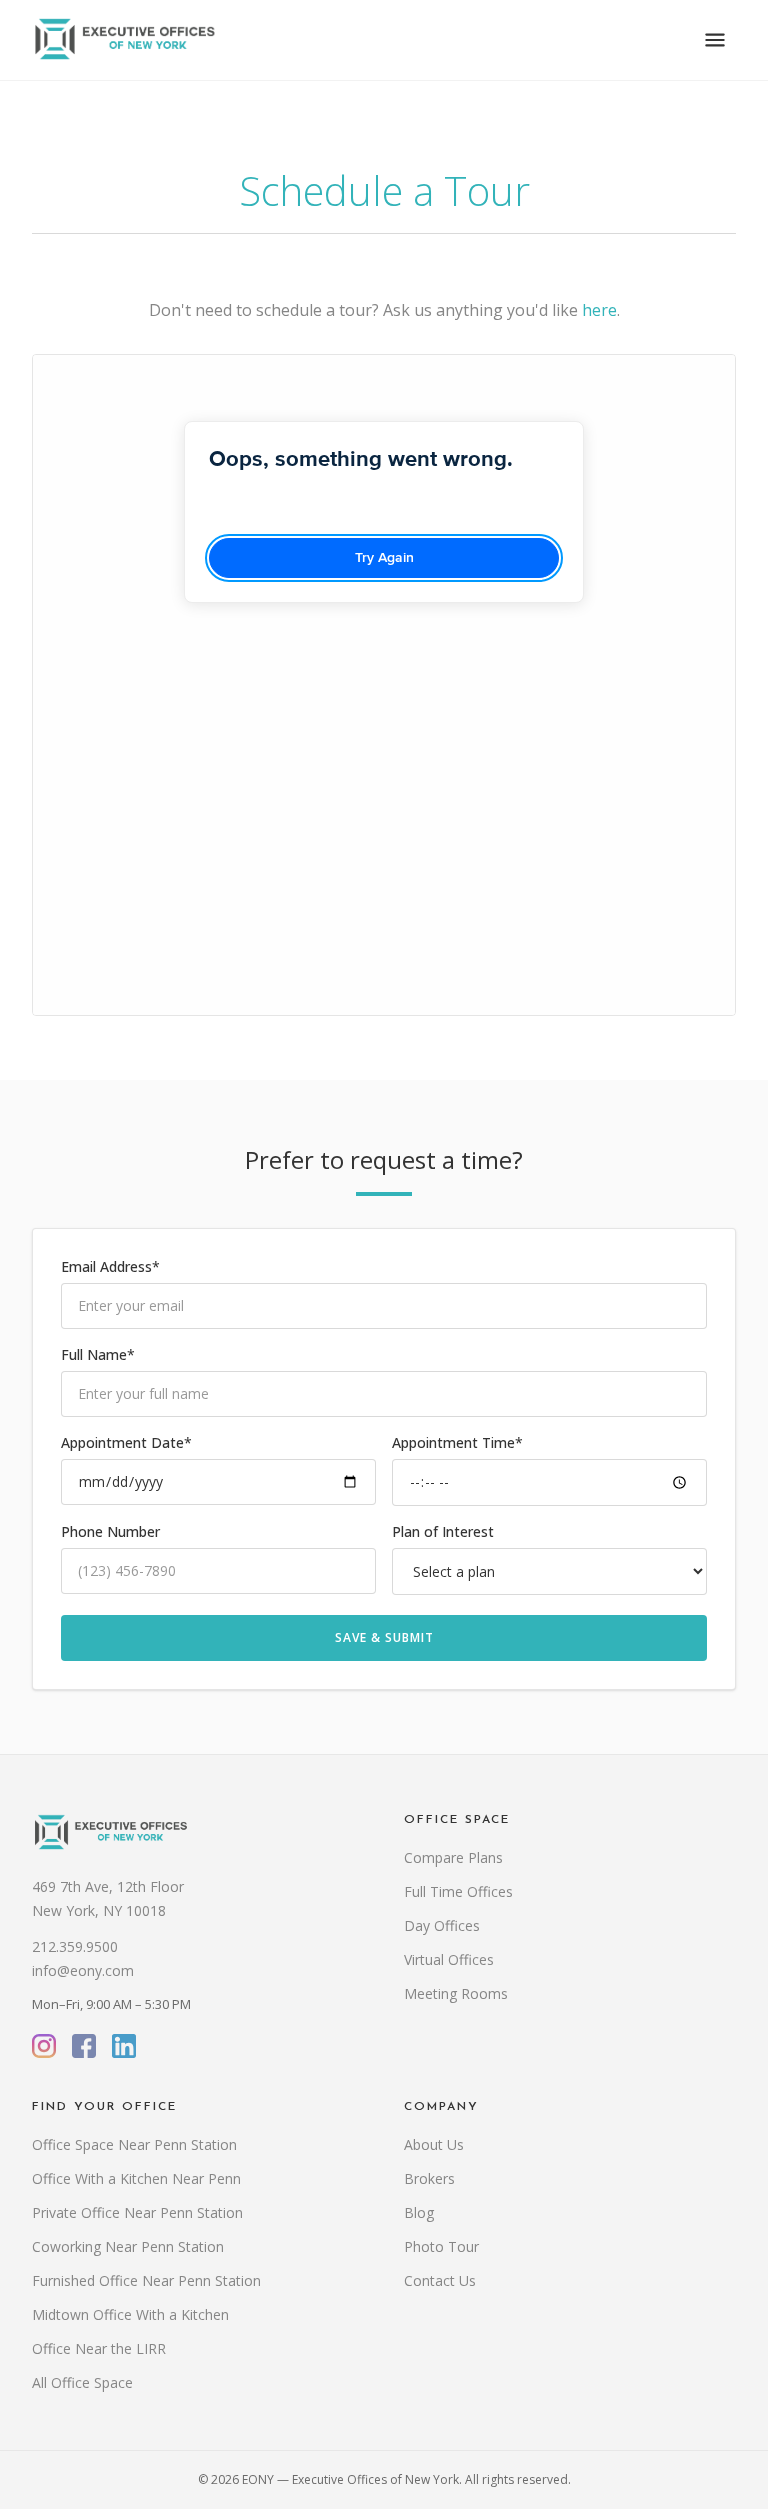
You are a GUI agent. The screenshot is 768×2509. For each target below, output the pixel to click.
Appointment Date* (126, 1442)
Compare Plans (453, 1857)
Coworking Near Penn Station (128, 2246)
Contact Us (440, 2280)
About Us (434, 2144)
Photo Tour (441, 2246)
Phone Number (110, 1531)
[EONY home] (124, 40)
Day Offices (442, 1925)
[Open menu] (715, 40)
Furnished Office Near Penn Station (146, 2280)
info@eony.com (83, 1970)
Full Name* (98, 1354)
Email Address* (110, 1266)
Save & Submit (384, 1637)
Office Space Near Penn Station (134, 2144)
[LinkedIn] (124, 2046)
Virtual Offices (449, 1959)
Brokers (429, 2178)
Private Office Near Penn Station (137, 2212)
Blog (419, 2212)
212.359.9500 (75, 1946)
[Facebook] (84, 2046)
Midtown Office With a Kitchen (130, 2314)
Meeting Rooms (456, 1993)
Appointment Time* (457, 1442)
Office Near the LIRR (99, 2348)
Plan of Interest (443, 1531)
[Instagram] (44, 2046)
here (599, 310)
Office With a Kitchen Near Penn (136, 2178)
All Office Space (82, 2382)
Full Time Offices (458, 1891)
